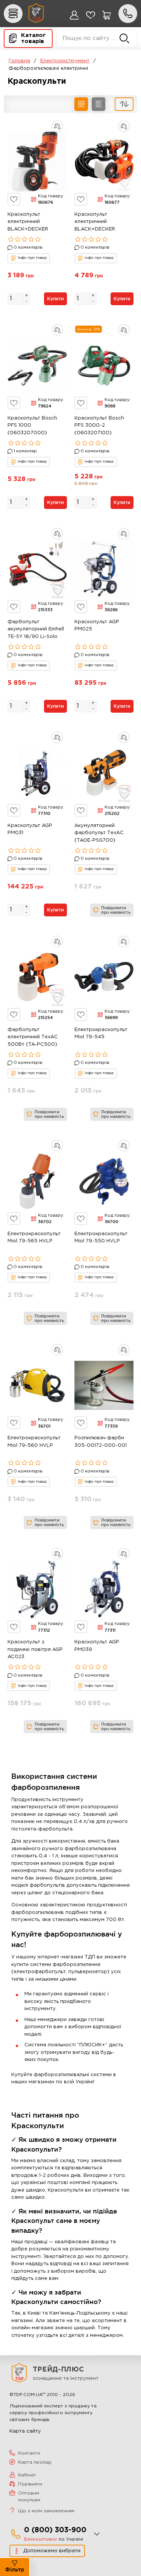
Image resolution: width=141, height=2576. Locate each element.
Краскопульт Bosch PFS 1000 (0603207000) (32, 426)
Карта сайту (25, 2431)
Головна (19, 61)
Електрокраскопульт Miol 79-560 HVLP (34, 1442)
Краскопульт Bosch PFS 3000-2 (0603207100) (99, 426)
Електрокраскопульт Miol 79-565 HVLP (34, 1238)
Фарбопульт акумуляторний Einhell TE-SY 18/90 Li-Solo (36, 629)
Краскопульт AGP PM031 (30, 829)
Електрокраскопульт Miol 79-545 (101, 1034)
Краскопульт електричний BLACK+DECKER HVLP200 (28, 223)
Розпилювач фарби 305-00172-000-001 (101, 1442)
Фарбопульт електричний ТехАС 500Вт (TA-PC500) (33, 1037)
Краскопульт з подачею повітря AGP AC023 (35, 1649)
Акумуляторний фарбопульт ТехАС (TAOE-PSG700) (99, 833)
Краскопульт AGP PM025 (97, 626)
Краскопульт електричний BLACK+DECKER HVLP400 (95, 223)
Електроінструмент (65, 61)
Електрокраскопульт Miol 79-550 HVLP (101, 1238)
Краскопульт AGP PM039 (97, 1646)
